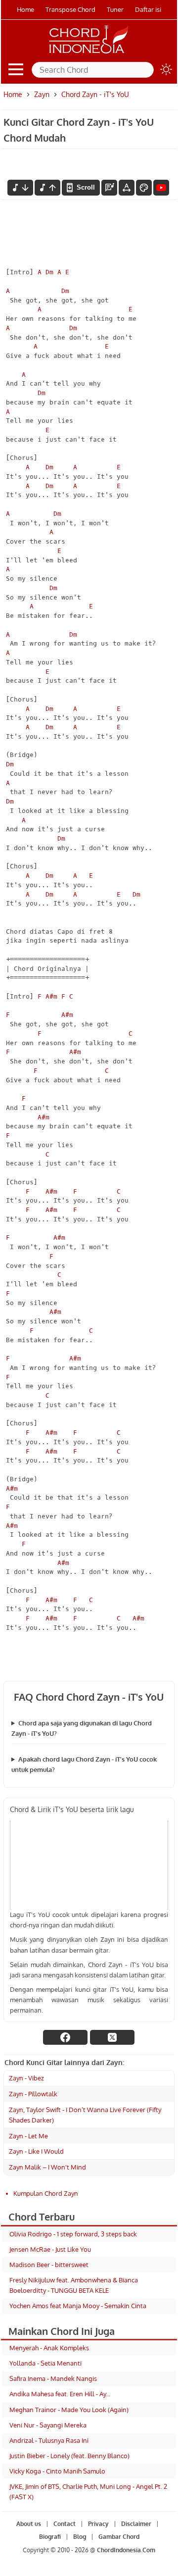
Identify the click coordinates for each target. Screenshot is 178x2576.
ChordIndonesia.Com (126, 2550)
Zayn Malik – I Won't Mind (47, 2167)
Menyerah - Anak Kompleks (49, 2348)
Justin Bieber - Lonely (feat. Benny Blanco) (69, 2456)
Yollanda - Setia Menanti (45, 2363)
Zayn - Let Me (28, 2136)
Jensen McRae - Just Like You (50, 2249)
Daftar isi (148, 9)
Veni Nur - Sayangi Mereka (48, 2425)
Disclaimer (136, 2524)
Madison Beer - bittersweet (49, 2265)
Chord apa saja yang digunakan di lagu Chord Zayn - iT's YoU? (82, 1728)
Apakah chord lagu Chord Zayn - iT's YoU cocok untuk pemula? (84, 1764)
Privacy (98, 2524)
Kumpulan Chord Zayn (46, 2193)
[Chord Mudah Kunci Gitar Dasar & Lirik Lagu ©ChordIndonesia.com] (89, 53)
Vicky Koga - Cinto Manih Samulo (57, 2471)
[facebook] (65, 2037)
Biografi (49, 2537)
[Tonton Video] (161, 188)
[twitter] (112, 2037)
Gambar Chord (118, 2537)
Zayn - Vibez (26, 2078)
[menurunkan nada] (20, 188)
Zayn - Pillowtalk (33, 2094)
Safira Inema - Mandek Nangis (53, 2378)
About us (28, 2524)
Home (25, 9)
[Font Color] (144, 188)
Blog (79, 2537)
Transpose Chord (70, 9)
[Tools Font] (127, 188)
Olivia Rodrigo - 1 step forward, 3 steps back (73, 2234)
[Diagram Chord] (109, 188)
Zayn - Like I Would (36, 2151)
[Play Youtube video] (89, 1865)
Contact (64, 2524)
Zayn (42, 94)
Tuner (115, 9)
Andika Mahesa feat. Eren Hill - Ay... (60, 2394)
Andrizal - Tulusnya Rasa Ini (49, 2440)
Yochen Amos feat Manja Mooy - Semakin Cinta (78, 2306)
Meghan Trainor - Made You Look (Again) (69, 2410)
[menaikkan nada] (47, 188)
